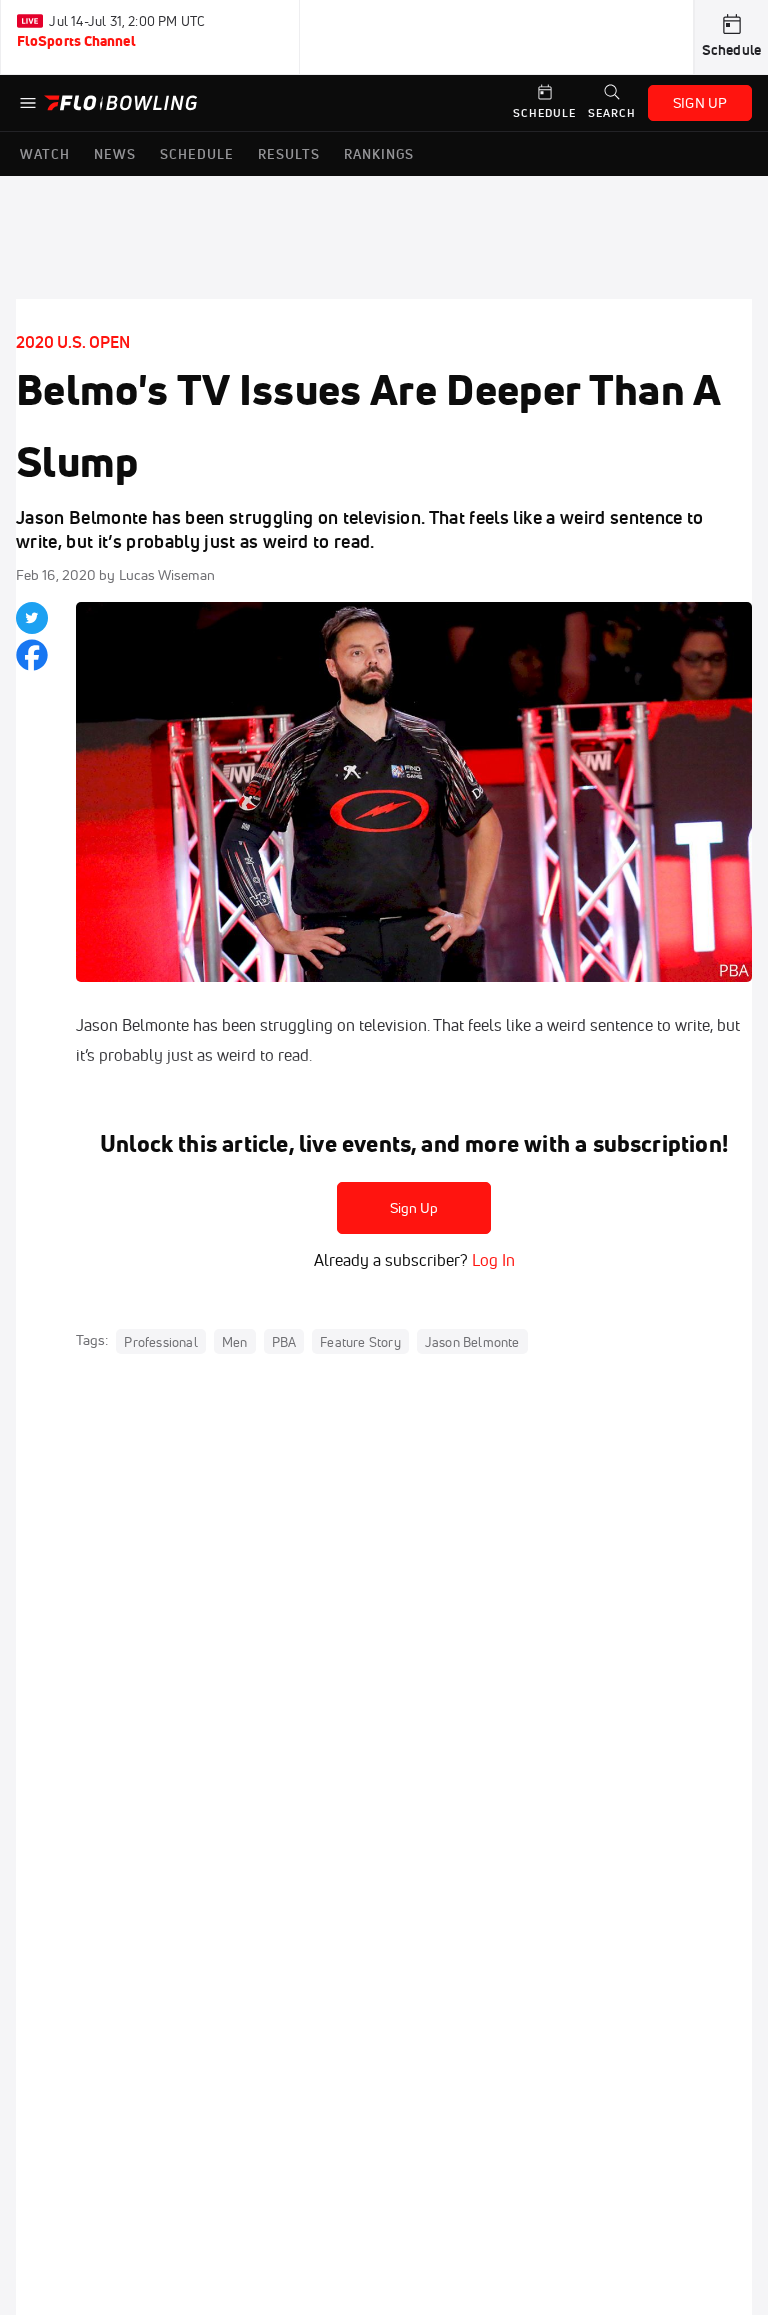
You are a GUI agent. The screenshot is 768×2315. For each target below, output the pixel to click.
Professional (160, 1341)
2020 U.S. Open (73, 342)
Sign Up (414, 1208)
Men (235, 1341)
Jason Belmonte (472, 1341)
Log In (491, 1260)
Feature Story (360, 1341)
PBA (284, 1341)
